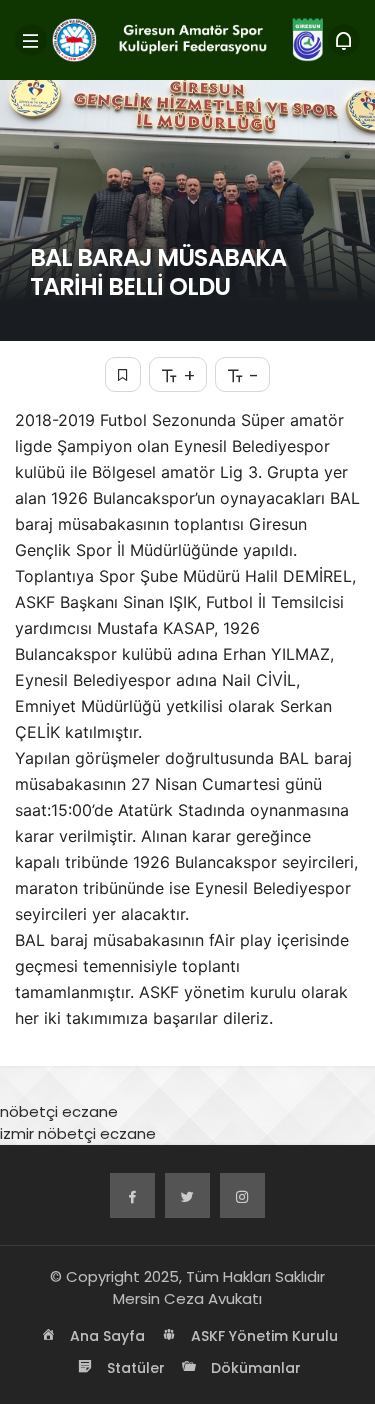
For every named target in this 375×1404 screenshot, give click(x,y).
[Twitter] (187, 1195)
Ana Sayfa (105, 1336)
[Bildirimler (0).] (344, 40)
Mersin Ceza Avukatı (187, 1298)
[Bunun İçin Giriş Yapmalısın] (123, 374)
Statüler (134, 1368)
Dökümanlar (254, 1368)
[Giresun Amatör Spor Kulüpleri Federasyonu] (187, 38)
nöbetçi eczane (59, 1111)
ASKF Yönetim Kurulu (262, 1336)
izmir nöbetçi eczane (78, 1133)
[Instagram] (242, 1195)
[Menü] (31, 40)
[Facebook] (132, 1195)
